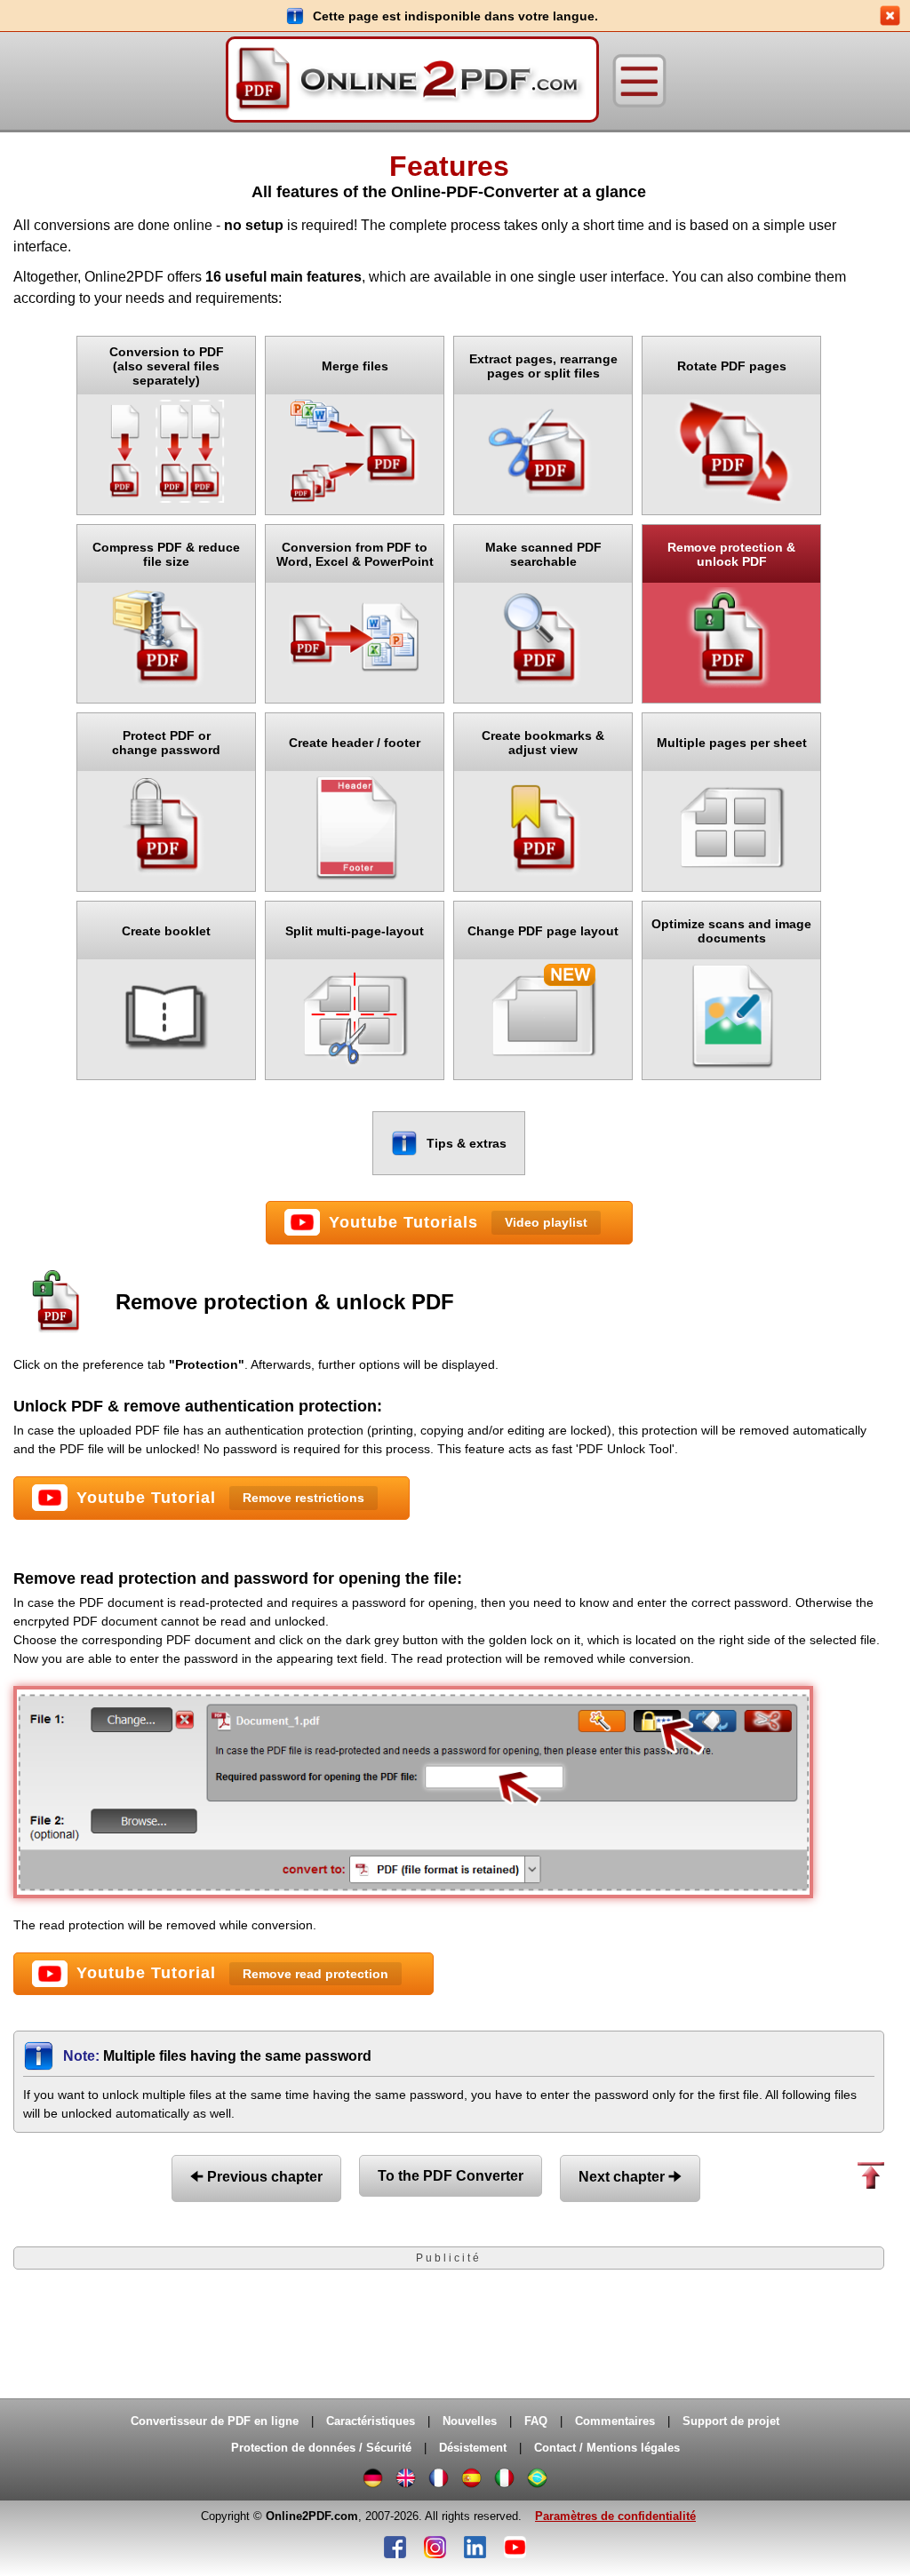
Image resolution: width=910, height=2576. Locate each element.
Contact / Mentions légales (607, 2448)
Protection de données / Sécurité (321, 2448)
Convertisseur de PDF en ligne (215, 2421)
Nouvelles (470, 2421)
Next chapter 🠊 (630, 2177)
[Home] (412, 81)
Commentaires (615, 2421)
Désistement (473, 2448)
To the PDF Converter (451, 2176)
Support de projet (731, 2421)
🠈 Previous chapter (256, 2177)
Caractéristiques (371, 2421)
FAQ (536, 2421)
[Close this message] (890, 16)
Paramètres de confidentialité (615, 2516)
